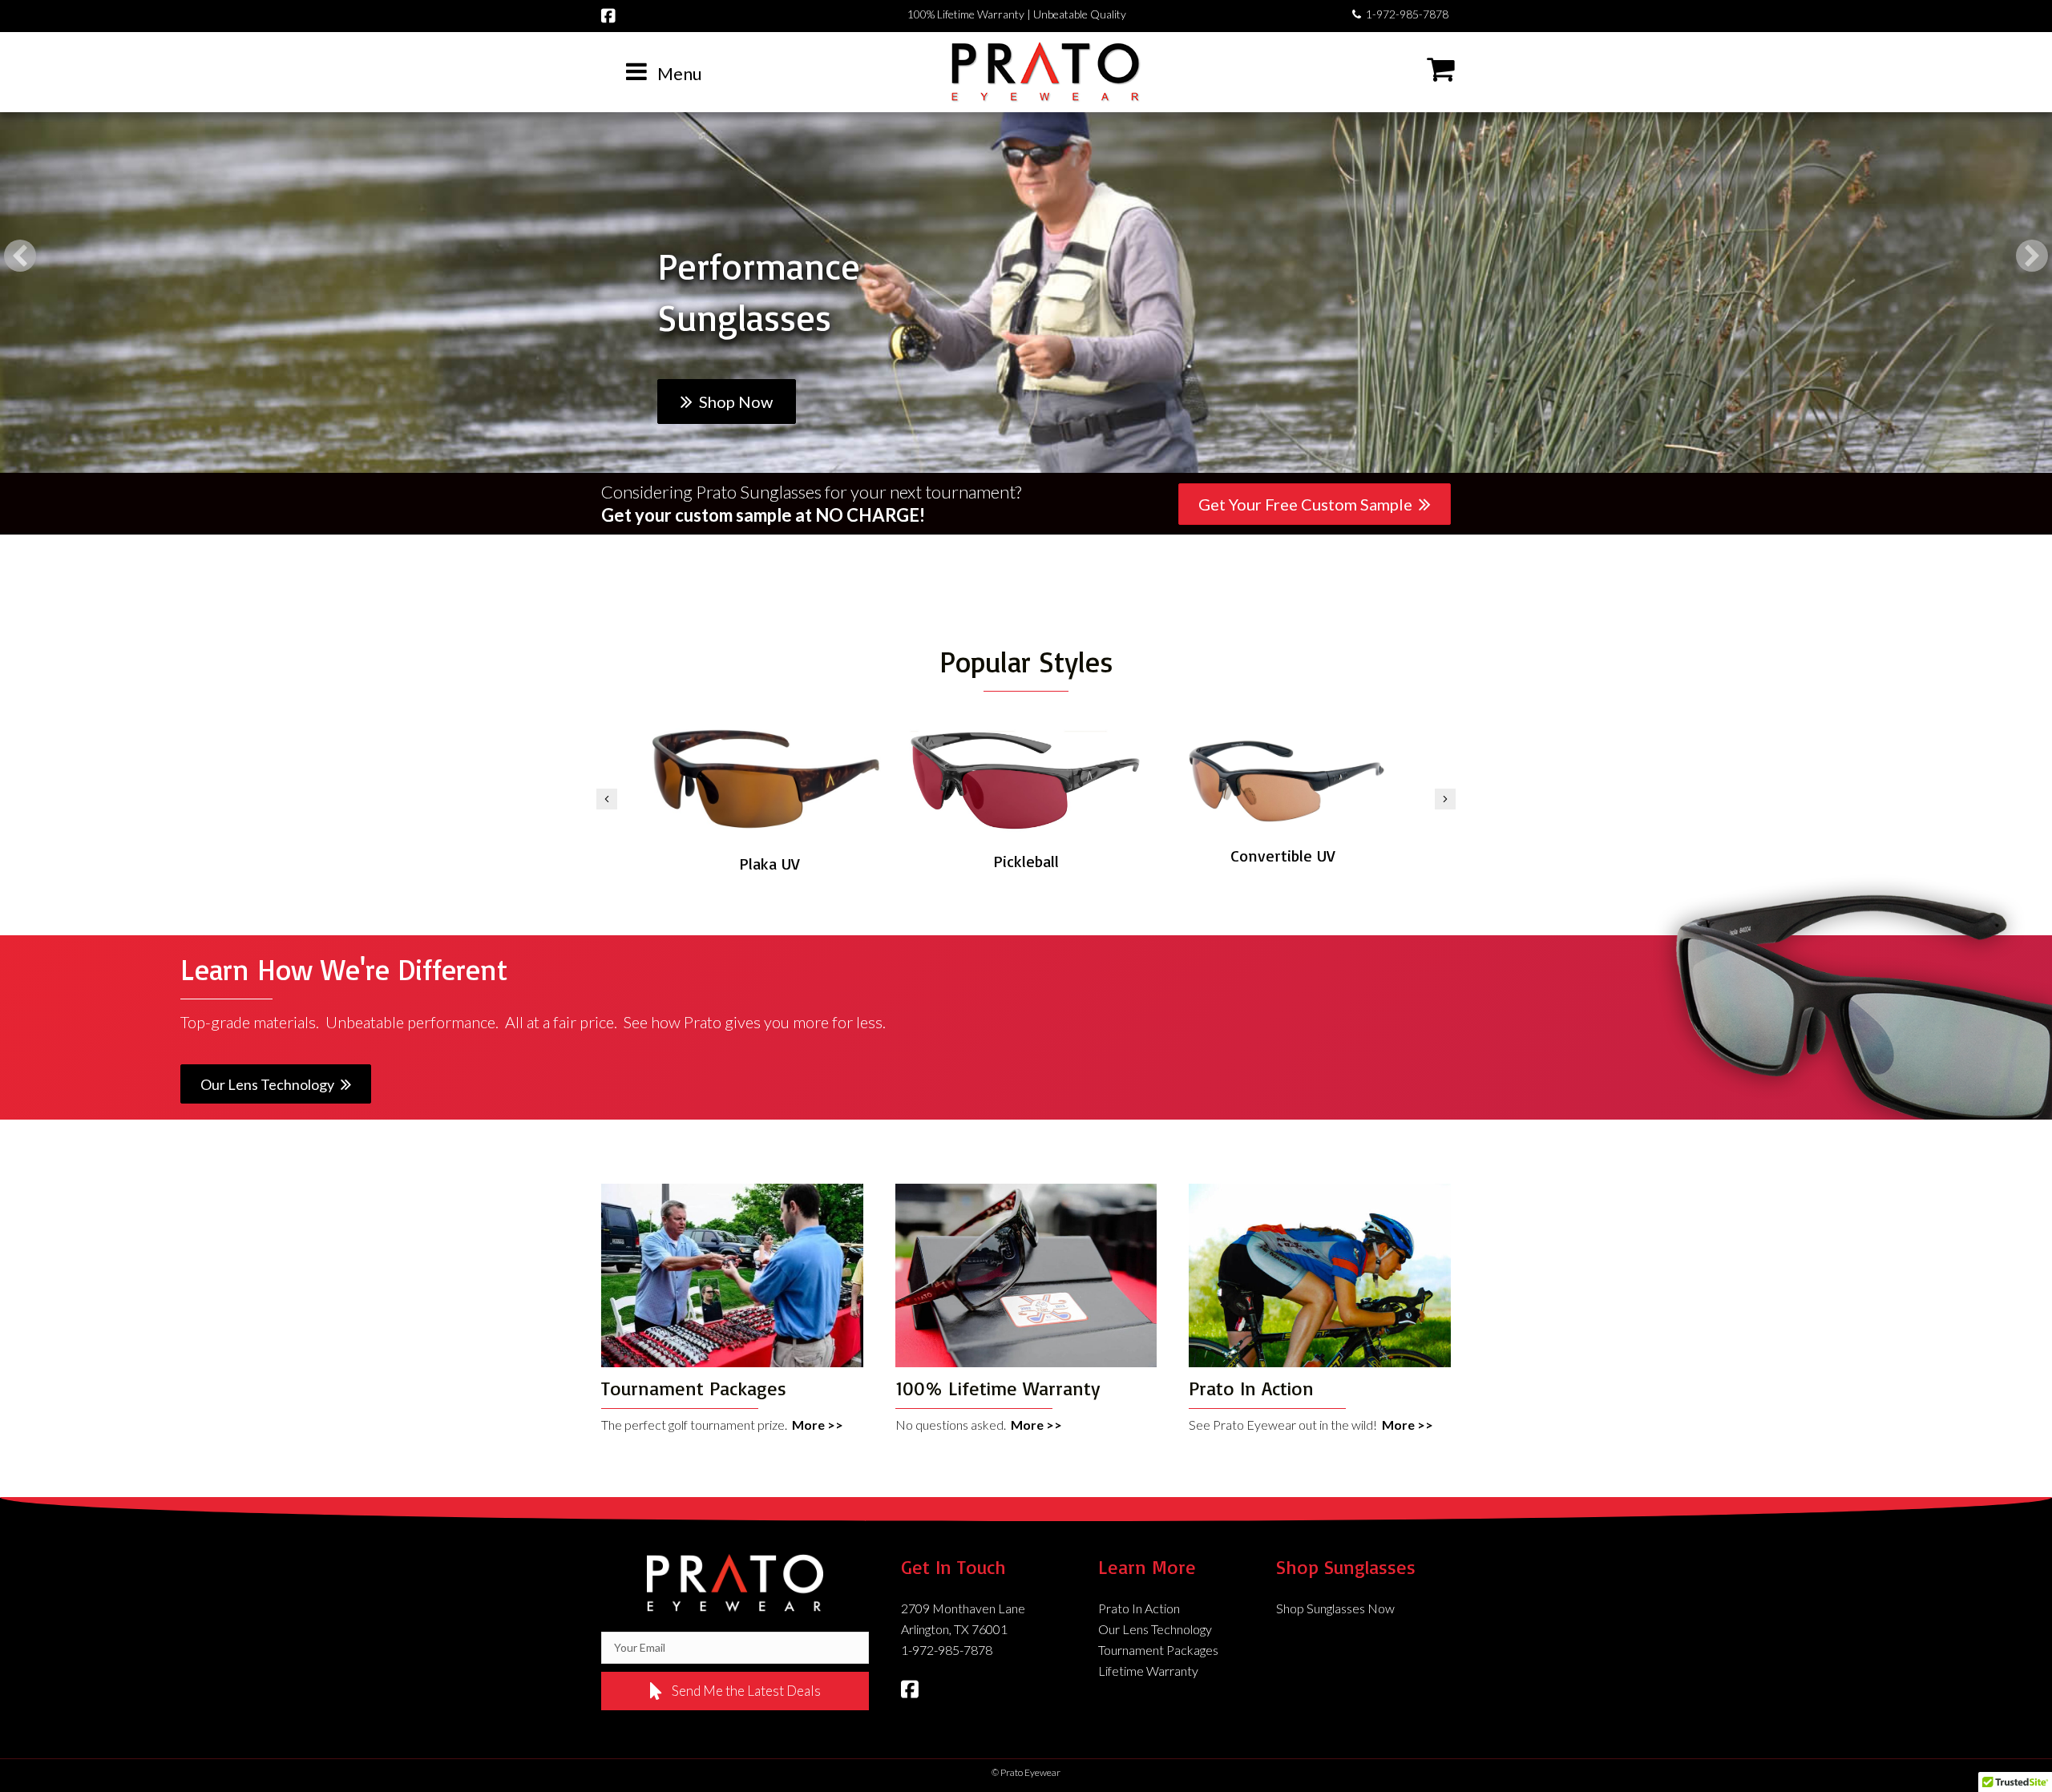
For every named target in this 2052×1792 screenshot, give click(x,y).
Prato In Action (1139, 1608)
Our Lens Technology (1155, 1629)
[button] (20, 256)
